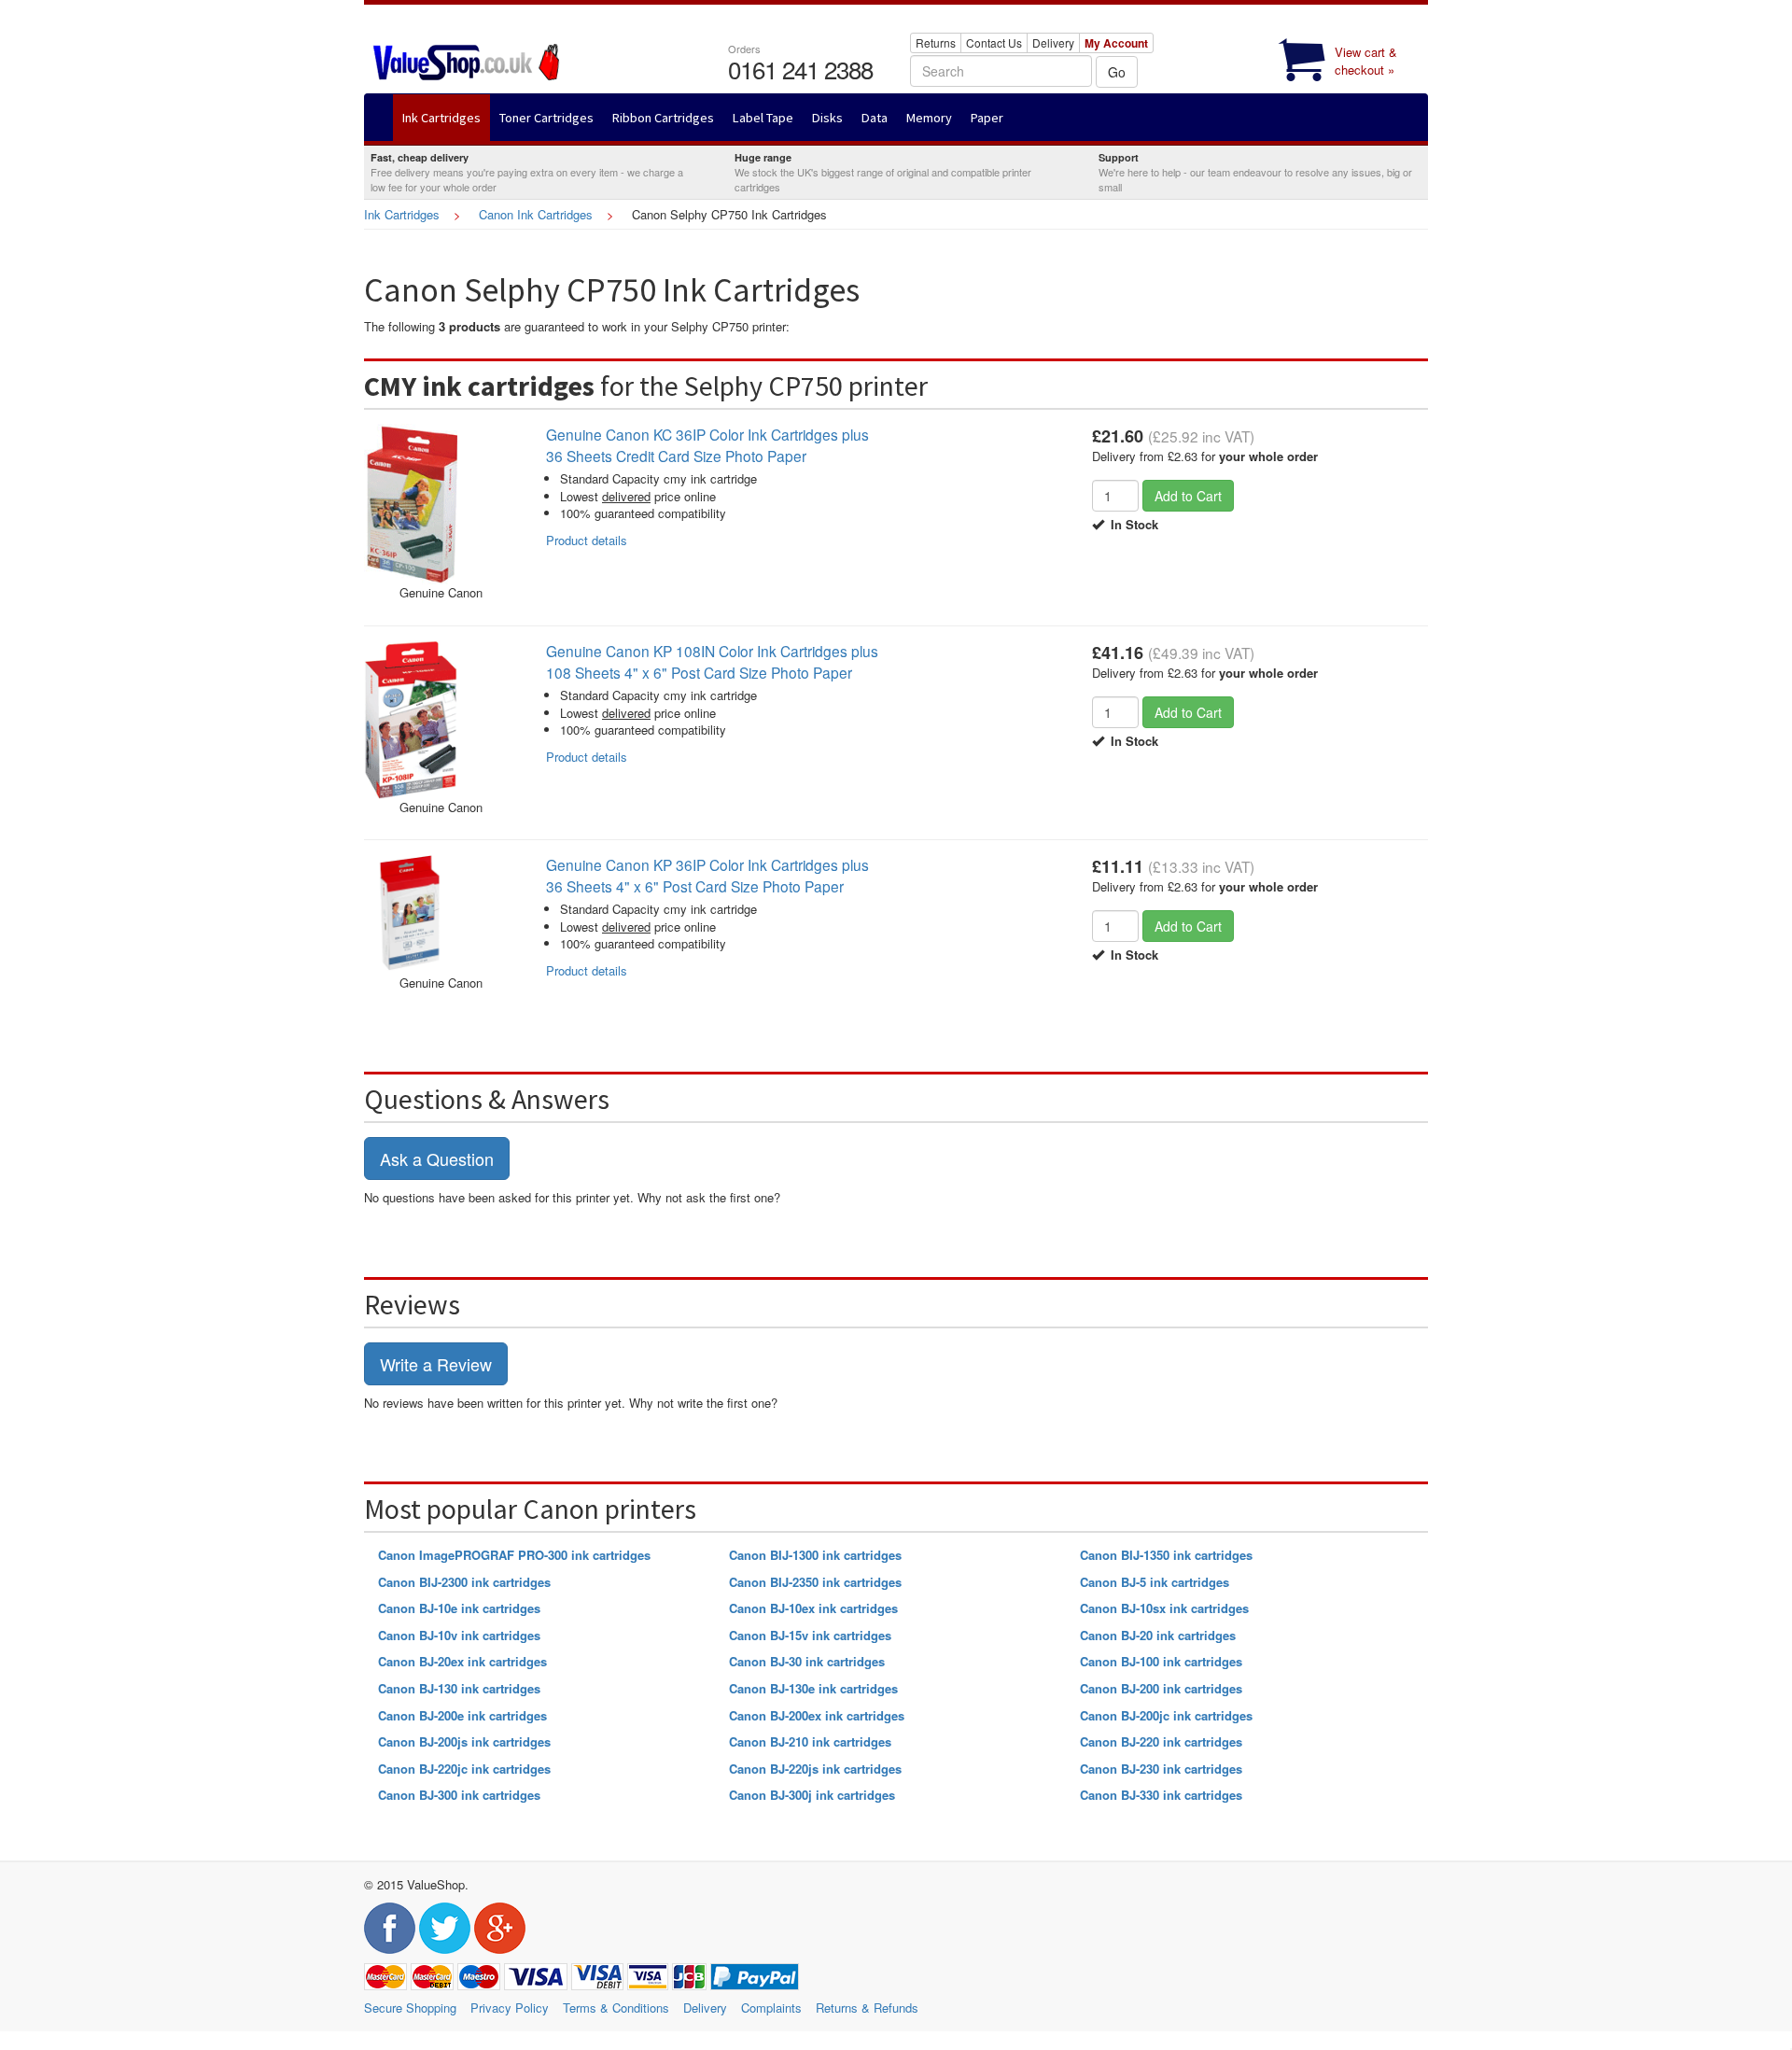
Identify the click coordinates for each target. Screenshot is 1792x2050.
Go (1117, 72)
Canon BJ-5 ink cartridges (1155, 1582)
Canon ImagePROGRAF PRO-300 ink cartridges (514, 1555)
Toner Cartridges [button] (546, 118)
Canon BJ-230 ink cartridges (1161, 1769)
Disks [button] (827, 118)
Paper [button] (987, 118)
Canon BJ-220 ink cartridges (1161, 1741)
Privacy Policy (510, 2008)
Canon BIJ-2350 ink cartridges (815, 1582)
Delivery (1053, 42)
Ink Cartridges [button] (441, 118)
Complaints (771, 2008)
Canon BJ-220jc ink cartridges (464, 1769)
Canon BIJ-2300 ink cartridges (464, 1582)
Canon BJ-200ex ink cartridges (817, 1715)
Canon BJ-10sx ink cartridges (1164, 1608)
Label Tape (763, 118)
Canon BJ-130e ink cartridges (813, 1688)
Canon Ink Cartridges (536, 214)
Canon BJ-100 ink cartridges (1161, 1661)
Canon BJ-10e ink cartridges (459, 1608)
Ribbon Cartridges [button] (663, 118)
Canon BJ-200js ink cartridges (464, 1741)
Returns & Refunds (867, 2008)
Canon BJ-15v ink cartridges (810, 1635)
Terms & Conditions (616, 2008)
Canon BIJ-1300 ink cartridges (815, 1555)
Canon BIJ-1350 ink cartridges (1166, 1555)
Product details (587, 540)
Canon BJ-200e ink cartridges (462, 1715)
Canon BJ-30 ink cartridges (807, 1661)
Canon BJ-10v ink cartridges (459, 1635)
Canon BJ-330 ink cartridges (1161, 1795)
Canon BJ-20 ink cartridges (1158, 1635)
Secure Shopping (410, 2008)
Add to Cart (1188, 496)
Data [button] (875, 118)
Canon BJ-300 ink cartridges (459, 1795)
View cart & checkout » (1366, 61)
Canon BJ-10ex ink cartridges (813, 1608)
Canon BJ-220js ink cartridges (815, 1769)
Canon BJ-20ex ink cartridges (462, 1661)
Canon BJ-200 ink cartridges (1161, 1688)
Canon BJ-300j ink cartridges (812, 1795)
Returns (936, 42)
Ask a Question (437, 1158)
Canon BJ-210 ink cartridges (810, 1741)
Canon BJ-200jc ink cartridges (1166, 1715)
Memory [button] (929, 118)
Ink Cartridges (402, 214)
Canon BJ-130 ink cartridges (459, 1688)
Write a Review (436, 1364)
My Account (1116, 43)
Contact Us (994, 42)
